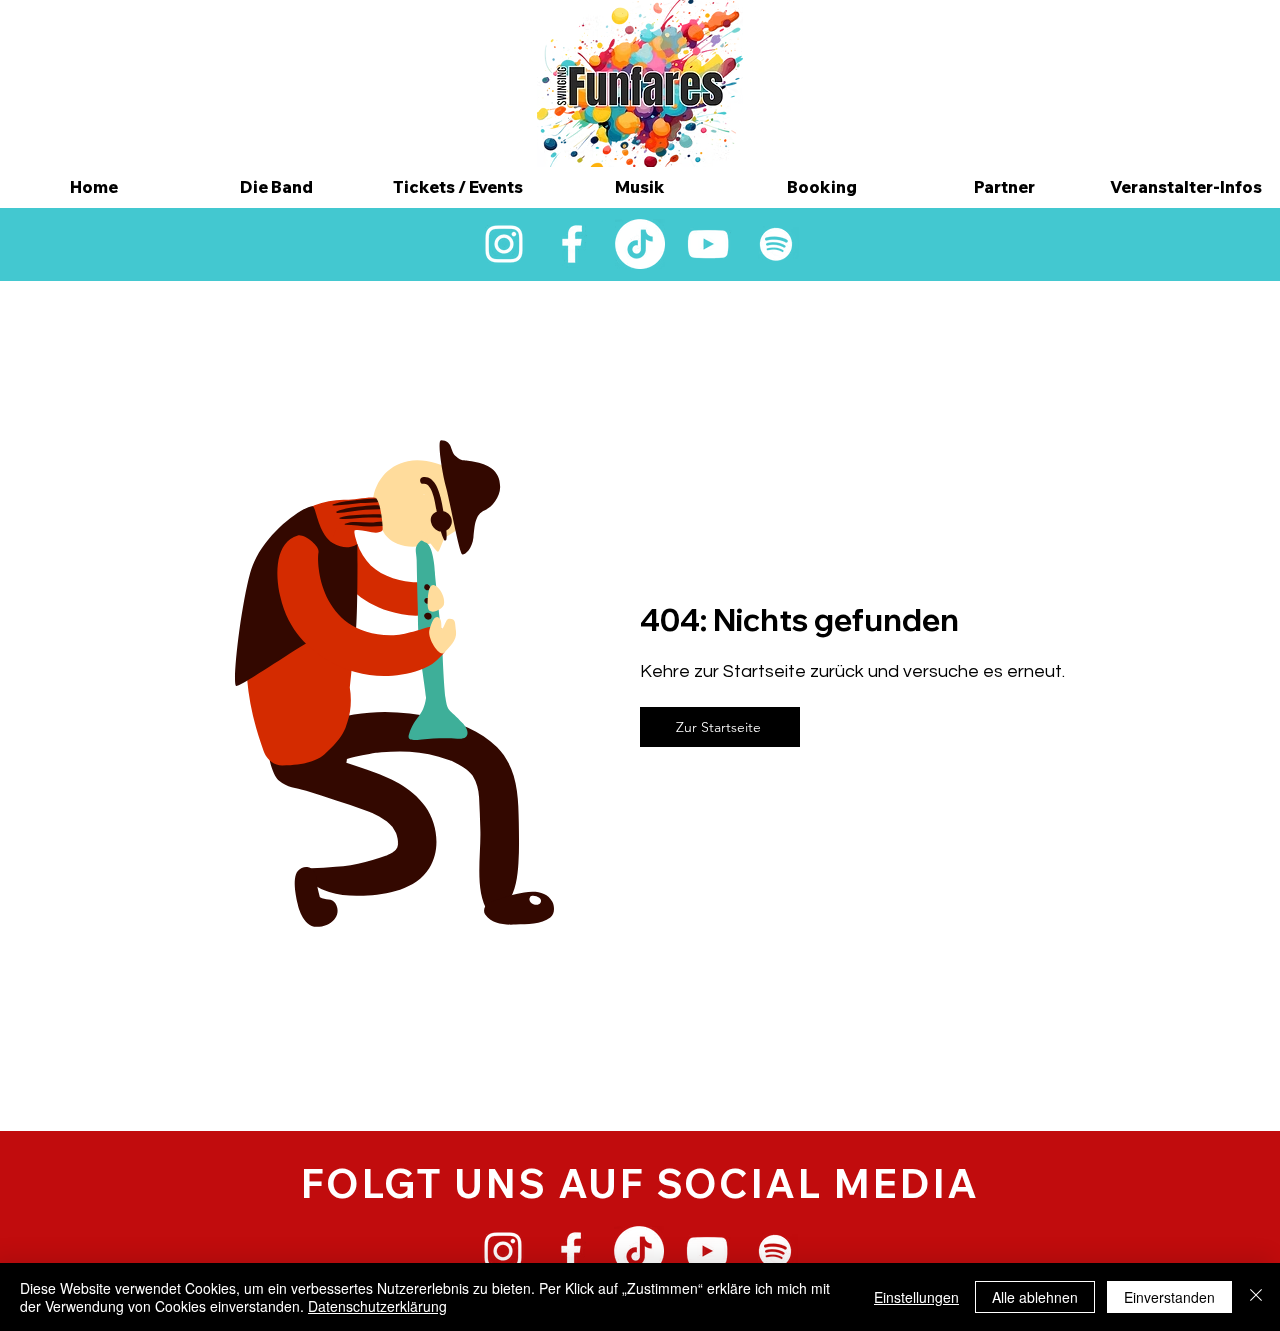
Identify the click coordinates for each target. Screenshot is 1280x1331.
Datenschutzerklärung (377, 1306)
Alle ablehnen (1035, 1297)
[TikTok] (640, 244)
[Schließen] (1256, 1297)
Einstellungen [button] (916, 1297)
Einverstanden (1169, 1297)
